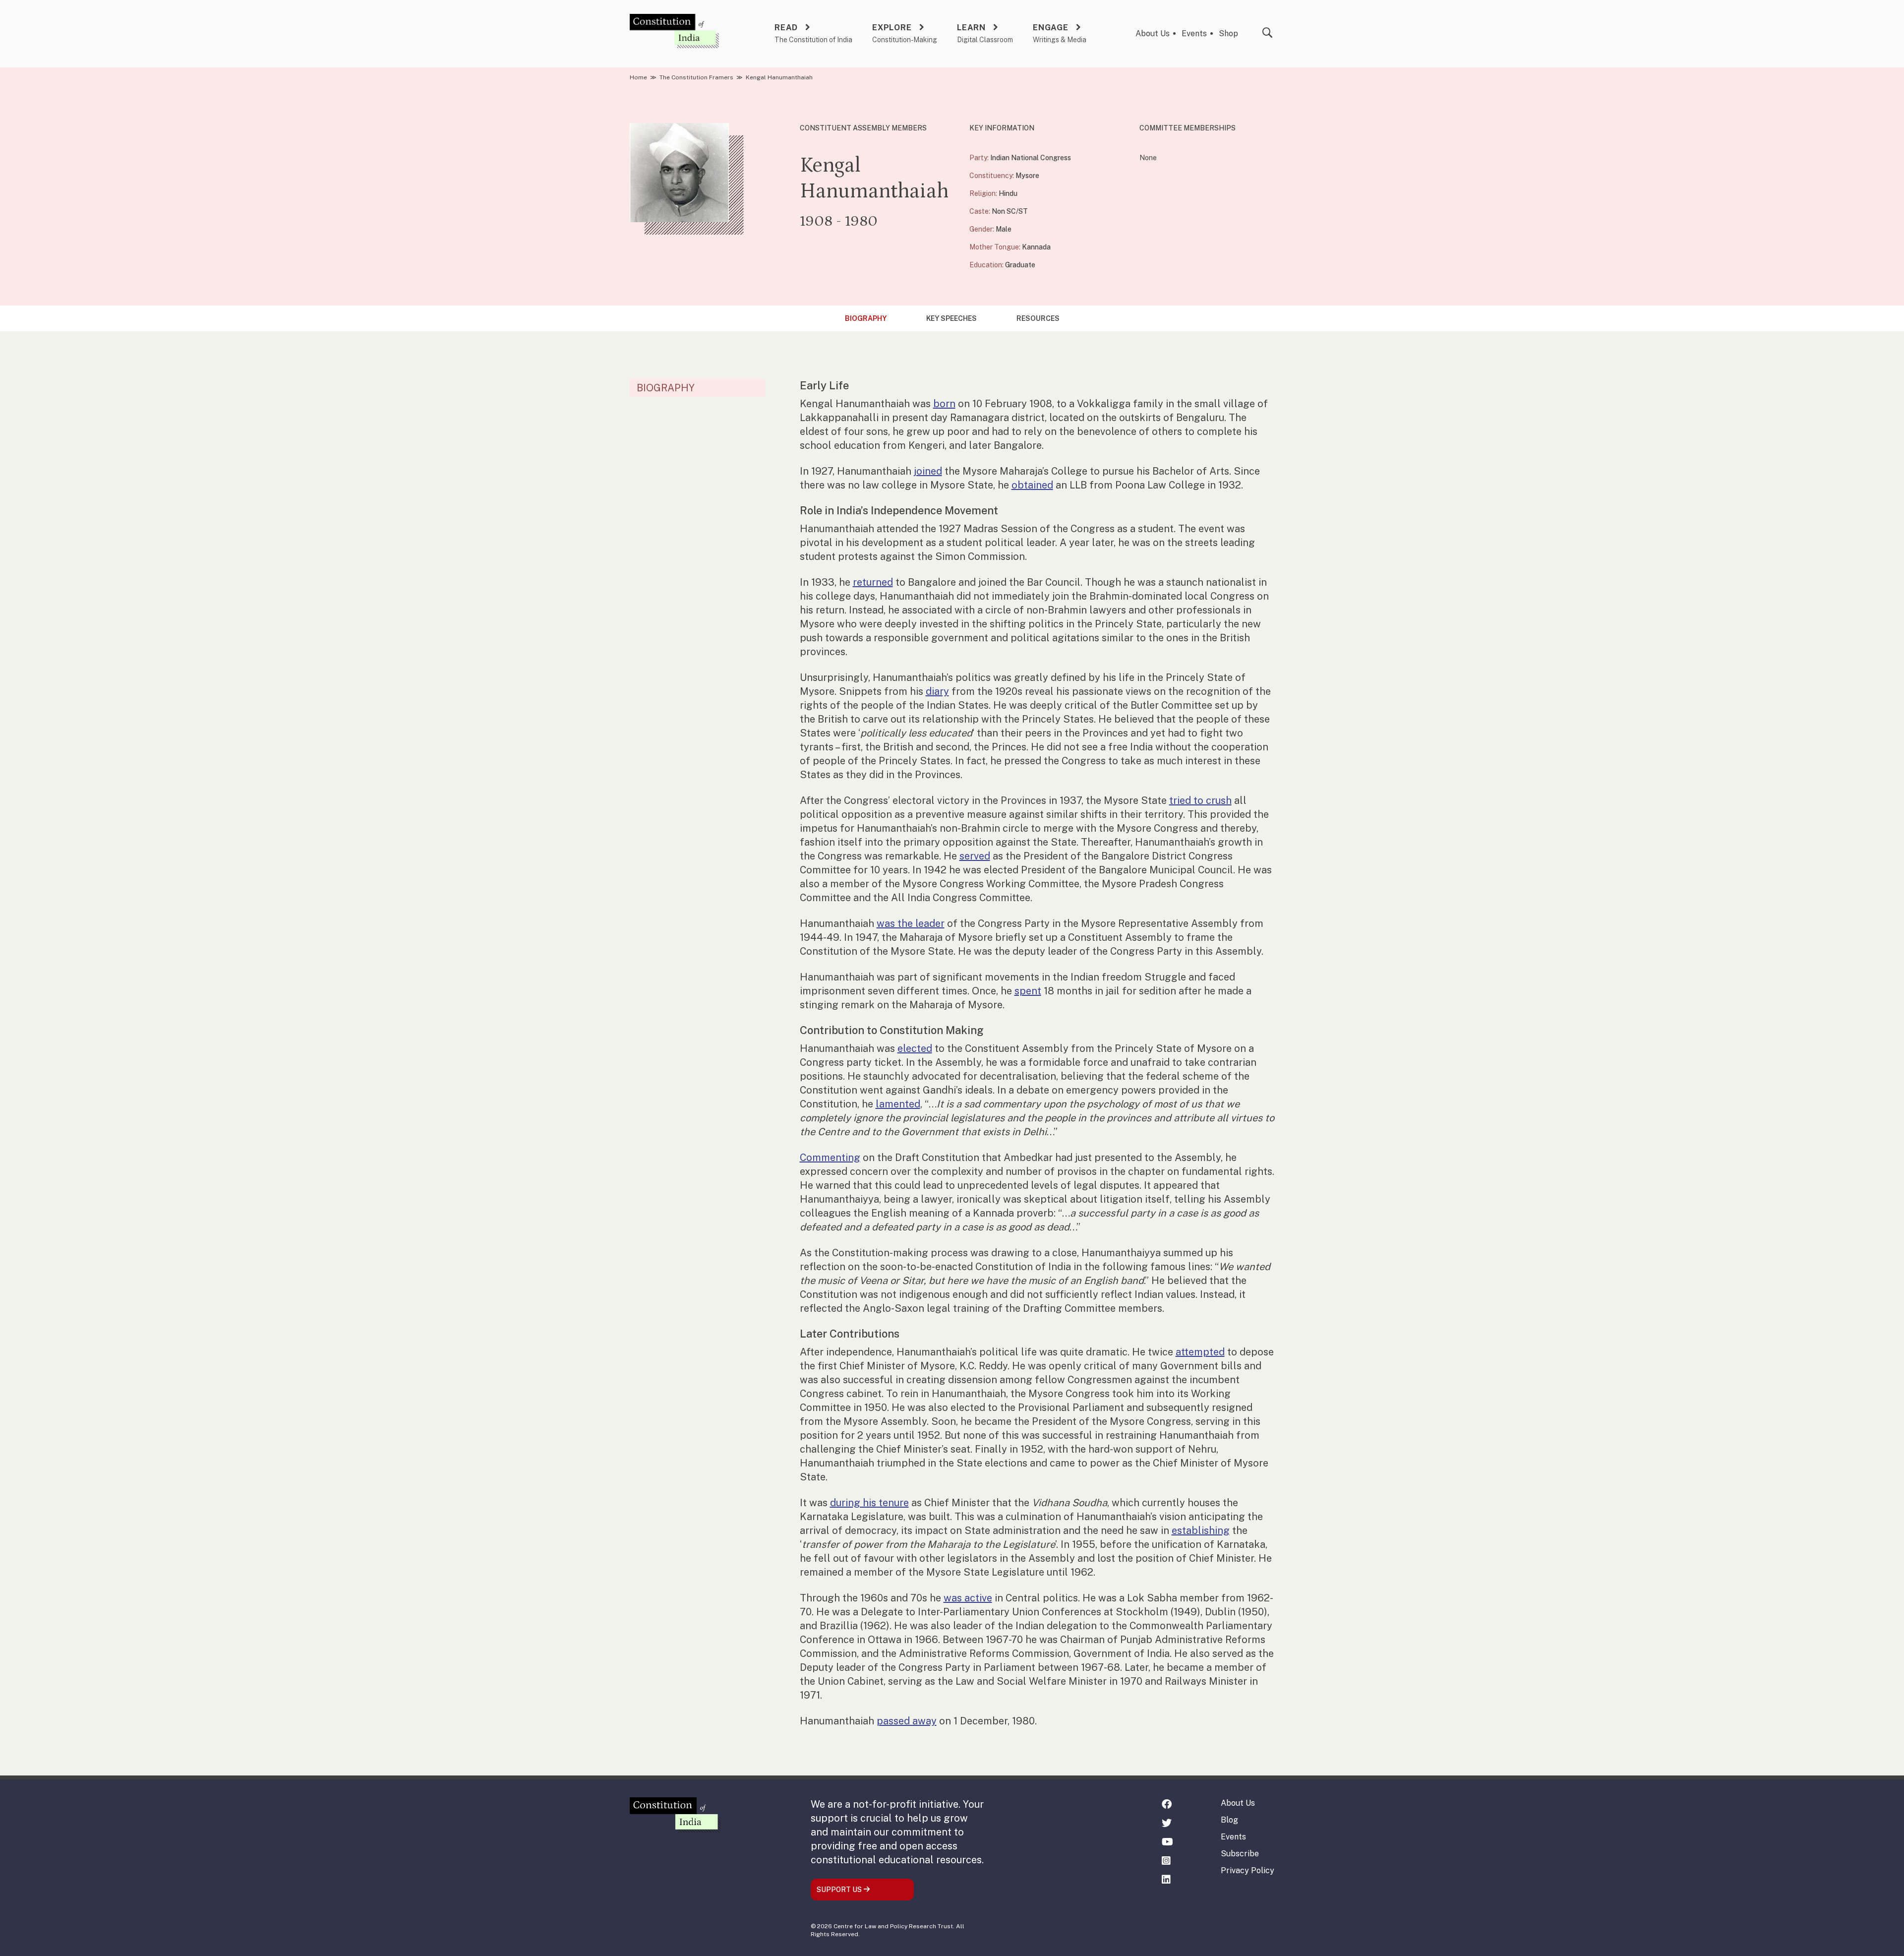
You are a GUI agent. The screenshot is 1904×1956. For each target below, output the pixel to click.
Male (1004, 229)
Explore (892, 28)
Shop (1228, 33)
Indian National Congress (1031, 158)
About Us (1153, 33)
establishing (1201, 1530)
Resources (1038, 318)
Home (638, 77)
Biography (866, 318)
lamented (898, 1104)
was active (968, 1598)
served (975, 856)
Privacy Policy (1248, 1870)
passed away (907, 1721)
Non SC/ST (1010, 211)
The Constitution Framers (696, 77)
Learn (971, 28)
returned (873, 582)
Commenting (830, 1158)
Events (1194, 33)
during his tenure (869, 1503)
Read (786, 28)
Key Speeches (952, 318)
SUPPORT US (840, 1890)
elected (915, 1048)
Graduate (1020, 265)
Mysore (1027, 176)
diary (937, 691)
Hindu (1008, 193)
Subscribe (1240, 1854)
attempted (1200, 1352)
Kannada (1036, 247)
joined (928, 471)
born (944, 404)
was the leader (911, 923)
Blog (1229, 1820)
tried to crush (1200, 800)
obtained (1032, 485)
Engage (1051, 28)
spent (1028, 991)
